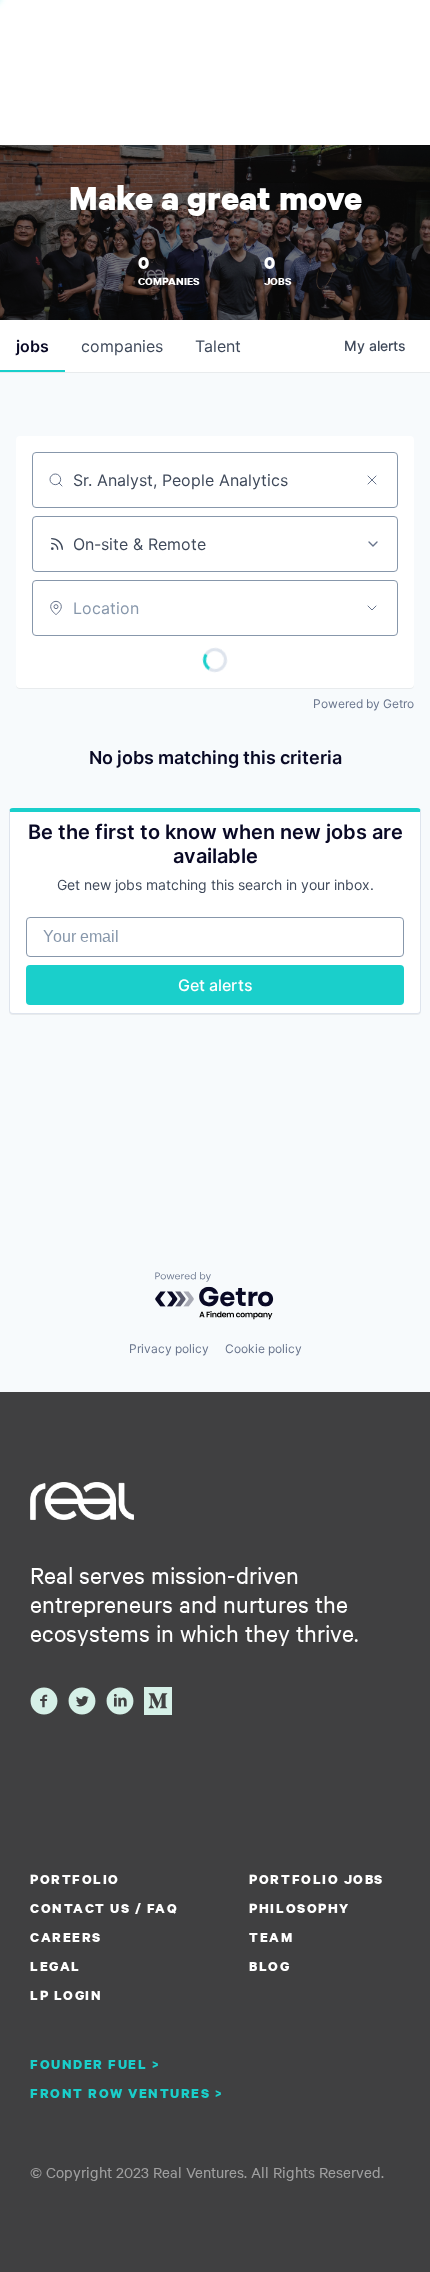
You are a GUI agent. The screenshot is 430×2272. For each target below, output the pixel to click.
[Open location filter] (372, 608)
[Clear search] (372, 480)
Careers (66, 1937)
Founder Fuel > (95, 2064)
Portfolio (75, 1879)
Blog (269, 1966)
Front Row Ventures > (127, 2093)
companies (122, 346)
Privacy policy (169, 1348)
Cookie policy (263, 1348)
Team (271, 1937)
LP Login (66, 1995)
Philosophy (299, 1908)
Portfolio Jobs (316, 1879)
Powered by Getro (363, 703)
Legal (55, 1966)
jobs (32, 346)
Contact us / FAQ (104, 1908)
